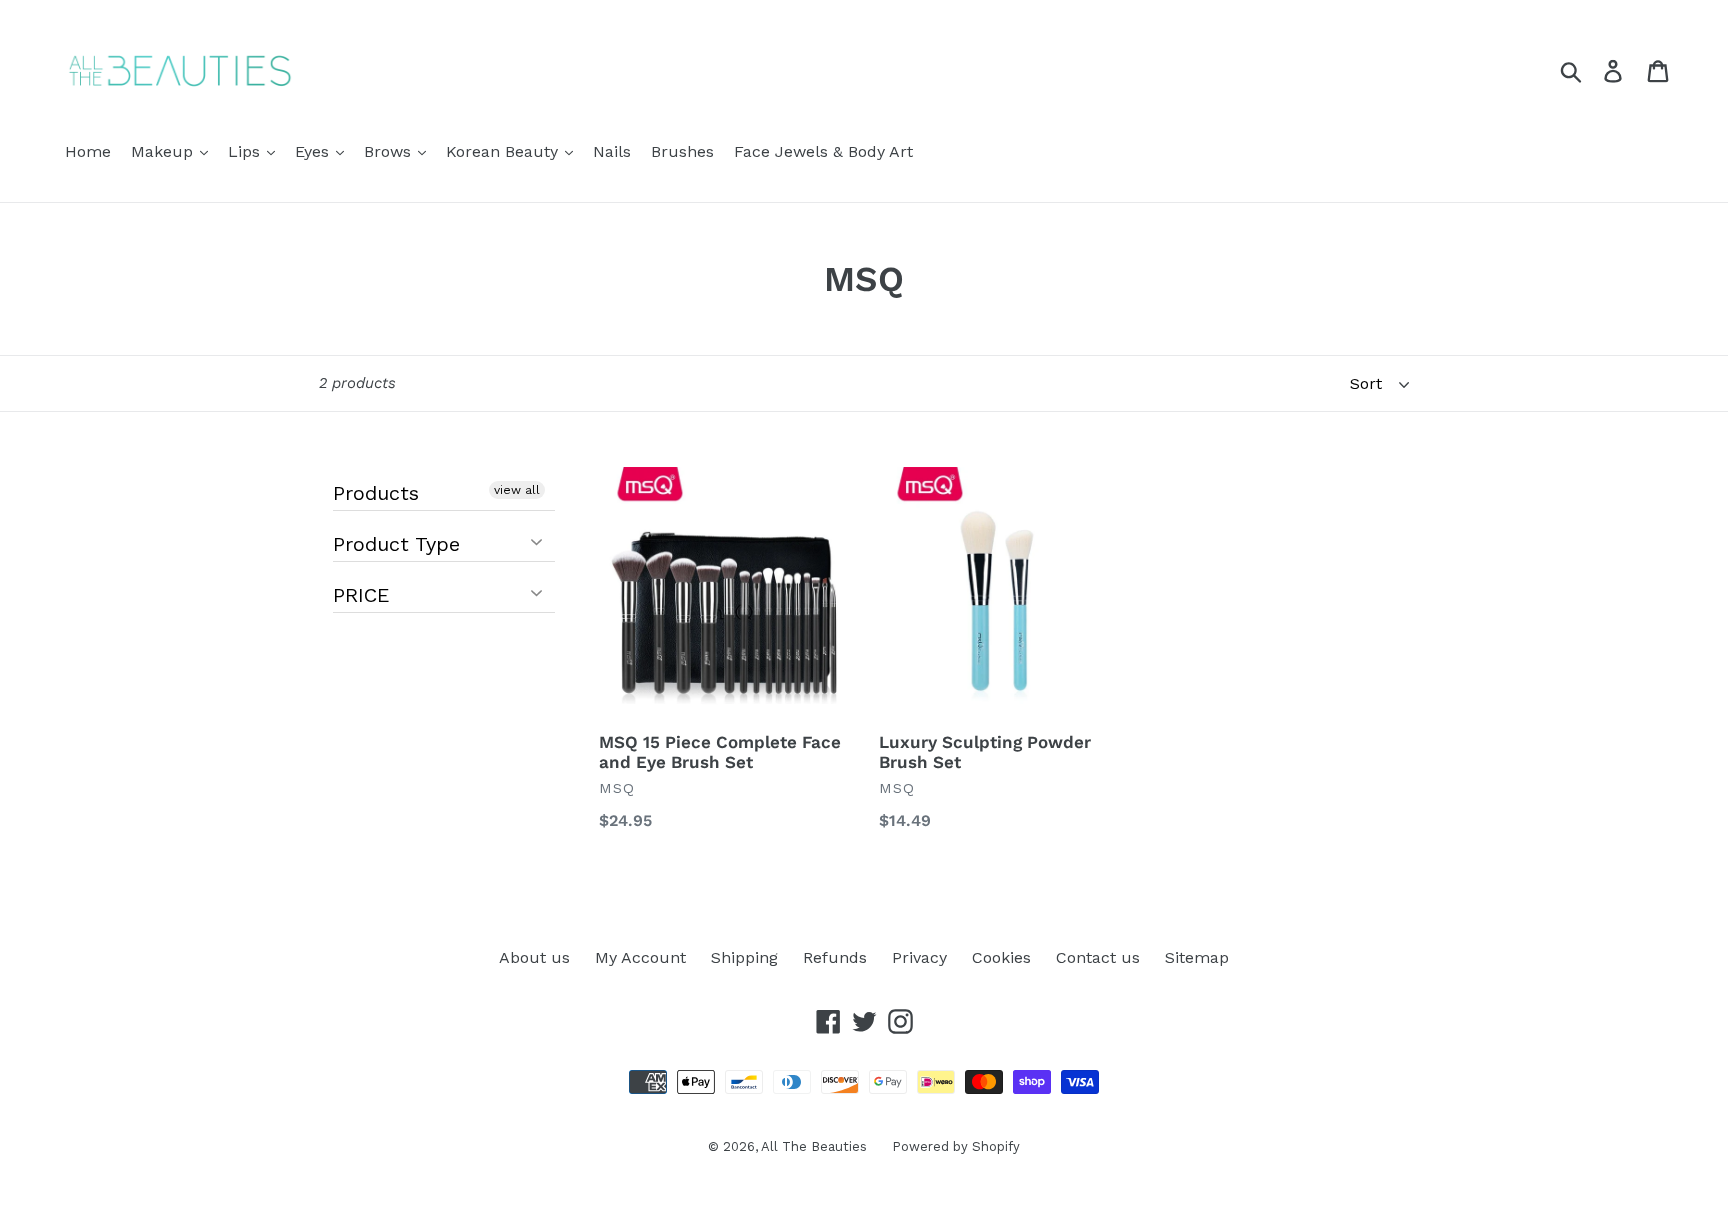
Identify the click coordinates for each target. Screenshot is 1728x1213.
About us (534, 957)
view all (517, 490)
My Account (640, 957)
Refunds (835, 957)
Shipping (744, 957)
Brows (390, 151)
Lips (246, 151)
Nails (612, 151)
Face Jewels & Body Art (823, 151)
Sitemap (1197, 957)
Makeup (164, 151)
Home (88, 151)
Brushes (682, 151)
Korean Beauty (504, 151)
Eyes (314, 151)
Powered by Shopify (956, 1146)
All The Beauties (814, 1146)
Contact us (1098, 957)
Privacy (919, 957)
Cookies (1001, 957)
